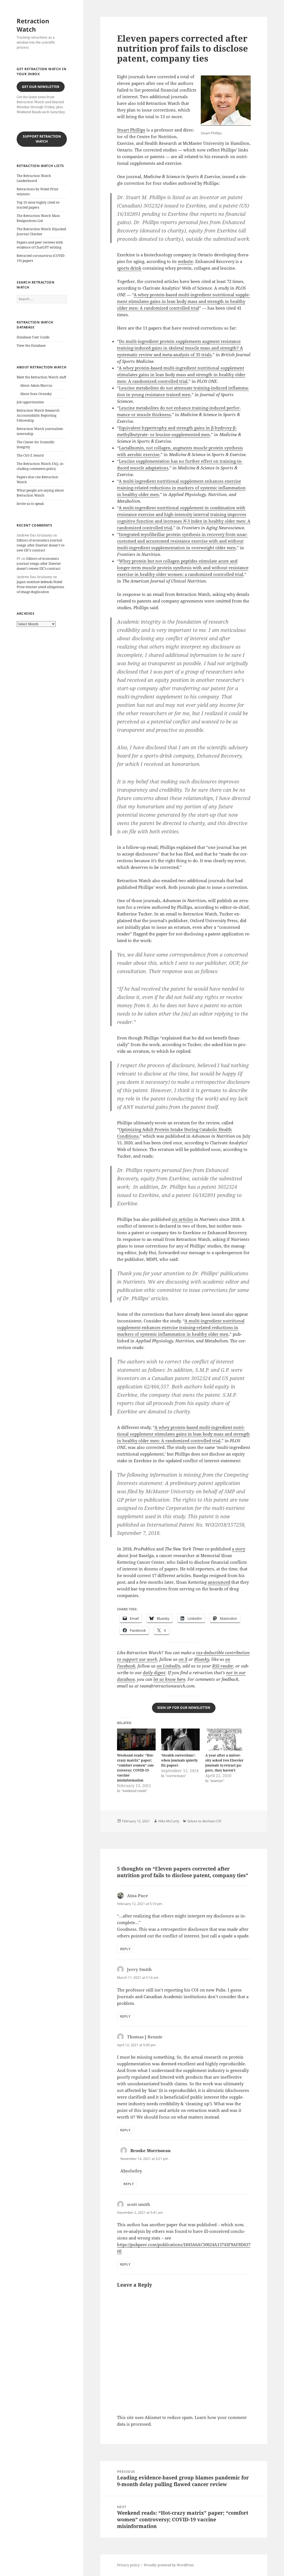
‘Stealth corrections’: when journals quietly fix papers (179, 1760)
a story (239, 1549)
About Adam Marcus (36, 385)
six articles (182, 1219)
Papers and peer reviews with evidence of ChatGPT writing (40, 245)
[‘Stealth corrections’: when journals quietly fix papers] (180, 1739)
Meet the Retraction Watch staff (41, 377)
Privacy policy (128, 2565)
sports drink (129, 268)
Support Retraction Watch (42, 139)
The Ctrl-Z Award (30, 455)
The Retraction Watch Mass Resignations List (38, 218)
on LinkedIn (168, 1666)
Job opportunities (30, 402)
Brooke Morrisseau (150, 2150)
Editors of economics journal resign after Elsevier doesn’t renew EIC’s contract (41, 545)
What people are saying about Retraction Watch (40, 493)
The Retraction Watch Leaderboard (34, 178)
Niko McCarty (169, 1821)
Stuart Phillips (131, 130)
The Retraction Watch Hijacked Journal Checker (41, 231)
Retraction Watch (33, 25)
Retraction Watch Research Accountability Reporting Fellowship (38, 415)
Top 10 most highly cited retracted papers (38, 205)
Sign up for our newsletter (184, 1708)
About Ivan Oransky (36, 394)
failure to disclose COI (204, 1821)
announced (219, 1582)
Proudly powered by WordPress (169, 2565)
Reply (125, 1949)
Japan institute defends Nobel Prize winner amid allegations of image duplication (40, 587)
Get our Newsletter (41, 87)
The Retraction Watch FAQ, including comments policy (40, 466)
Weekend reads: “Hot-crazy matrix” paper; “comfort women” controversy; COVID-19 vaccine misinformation (136, 1768)
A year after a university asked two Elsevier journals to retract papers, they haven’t (224, 1763)
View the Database (31, 346)
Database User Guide (33, 337)
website (185, 261)
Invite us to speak (30, 504)
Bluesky (202, 1659)
